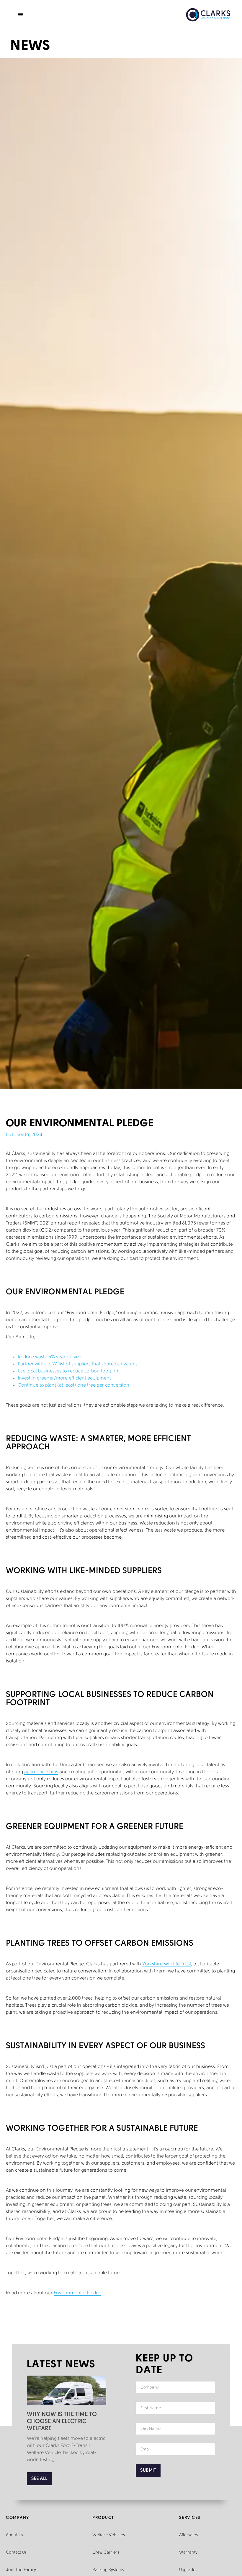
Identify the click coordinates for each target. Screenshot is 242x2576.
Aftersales (188, 2535)
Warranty (188, 2553)
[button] (21, 15)
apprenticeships (41, 1772)
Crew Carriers (106, 2553)
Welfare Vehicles (109, 2535)
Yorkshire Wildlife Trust (167, 1964)
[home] (208, 15)
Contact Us (16, 2553)
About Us (14, 2535)
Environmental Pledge (77, 2293)
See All (39, 2479)
